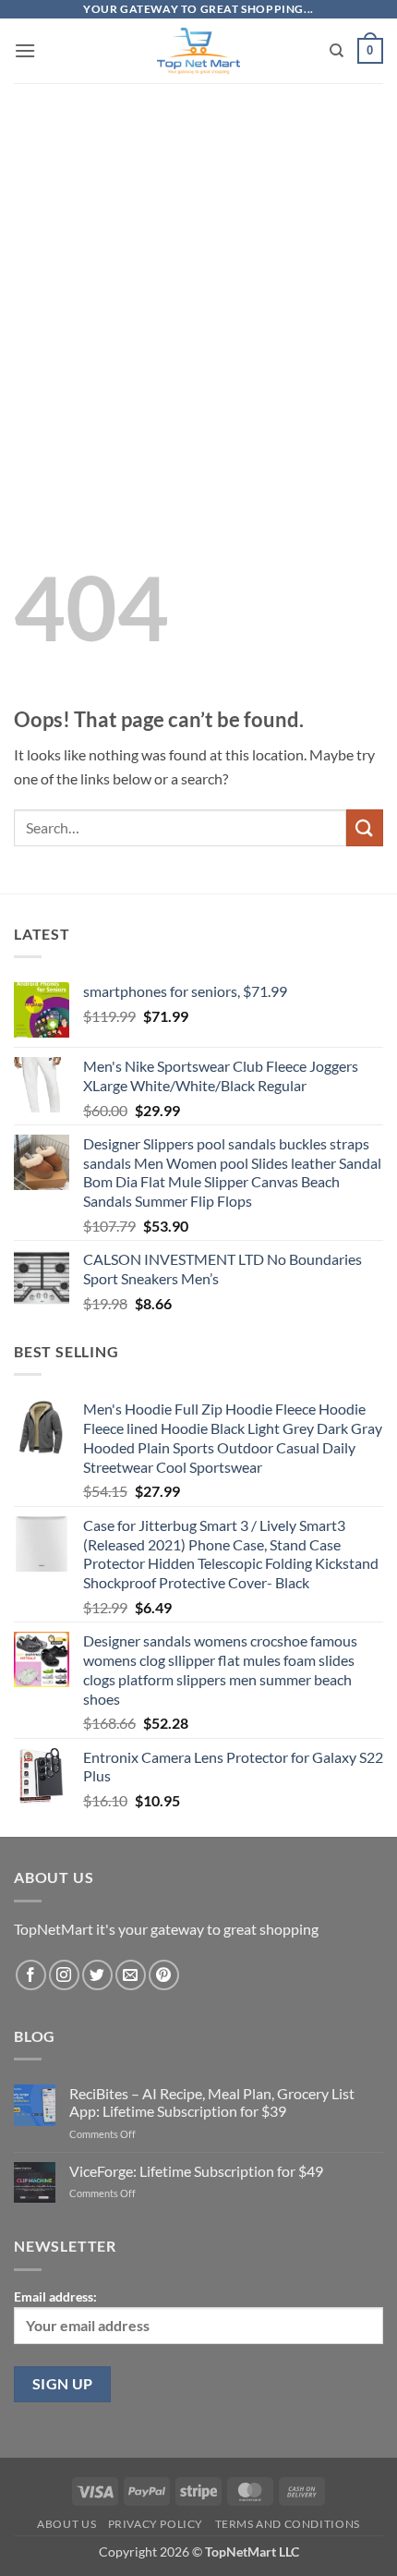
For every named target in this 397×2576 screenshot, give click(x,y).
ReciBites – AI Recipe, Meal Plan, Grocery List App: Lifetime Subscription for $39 (212, 2102)
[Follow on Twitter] (97, 1975)
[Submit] (365, 827)
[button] (25, 50)
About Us (66, 2524)
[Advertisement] (198, 281)
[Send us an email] (131, 1975)
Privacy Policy (156, 2524)
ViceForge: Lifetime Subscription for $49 (196, 2171)
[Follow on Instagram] (64, 1975)
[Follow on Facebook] (31, 1975)
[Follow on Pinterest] (164, 1975)
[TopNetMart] (199, 51)
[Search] (337, 51)
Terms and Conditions (288, 2524)
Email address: (55, 2297)
